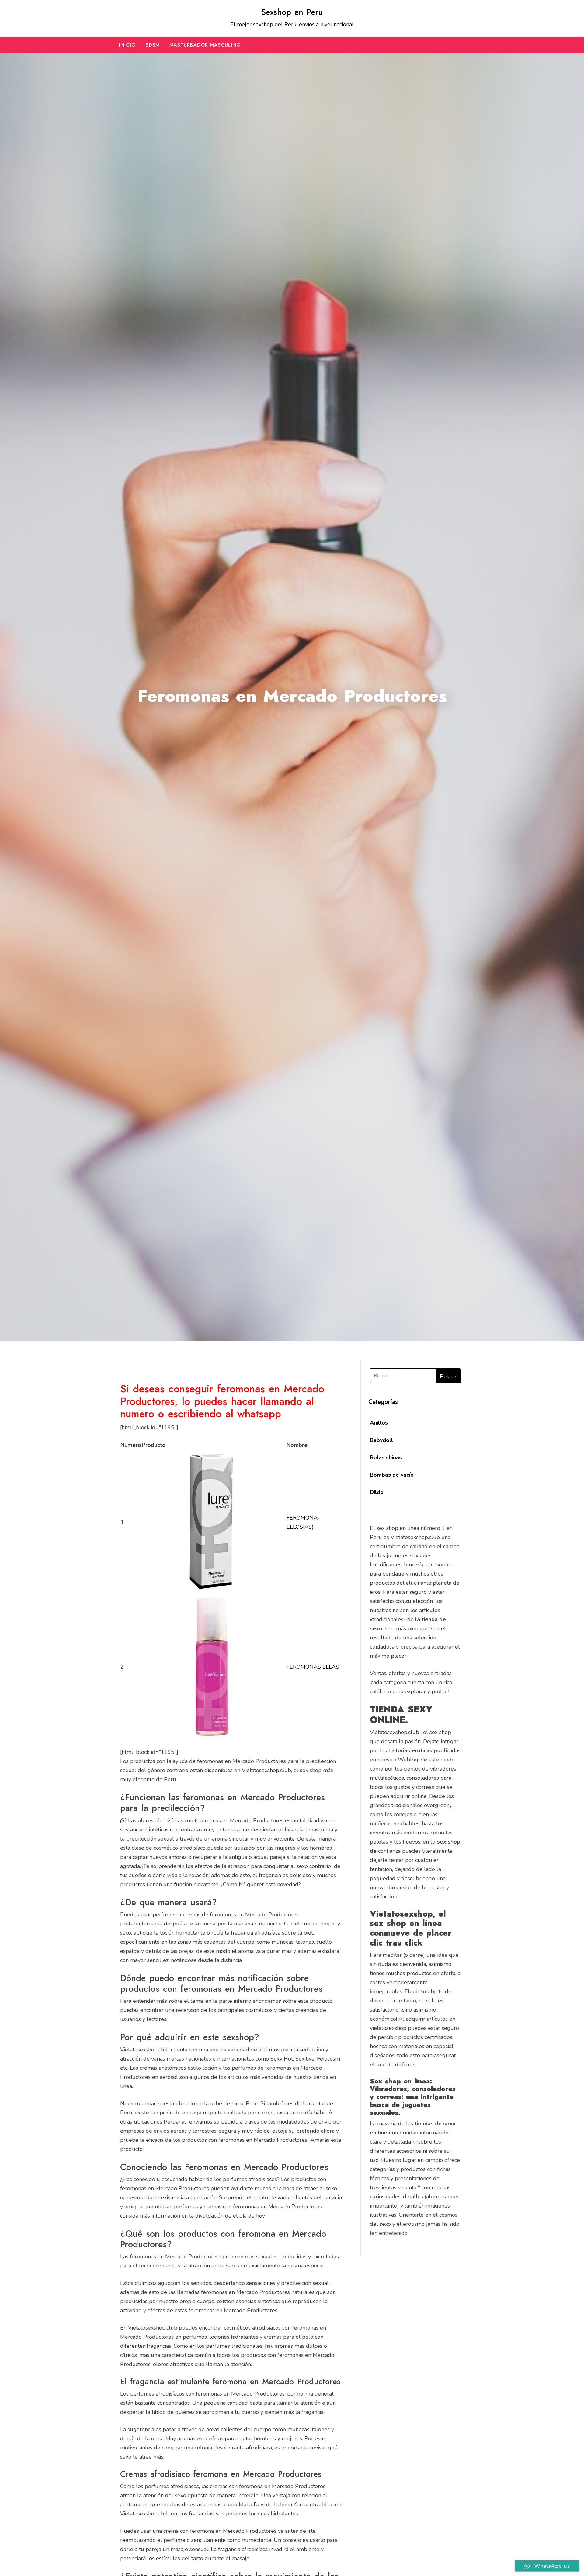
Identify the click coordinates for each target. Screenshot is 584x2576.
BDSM (153, 45)
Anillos (379, 1423)
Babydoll (381, 1440)
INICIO (127, 45)
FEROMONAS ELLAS (313, 1667)
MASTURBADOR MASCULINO (205, 45)
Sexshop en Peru (292, 12)
